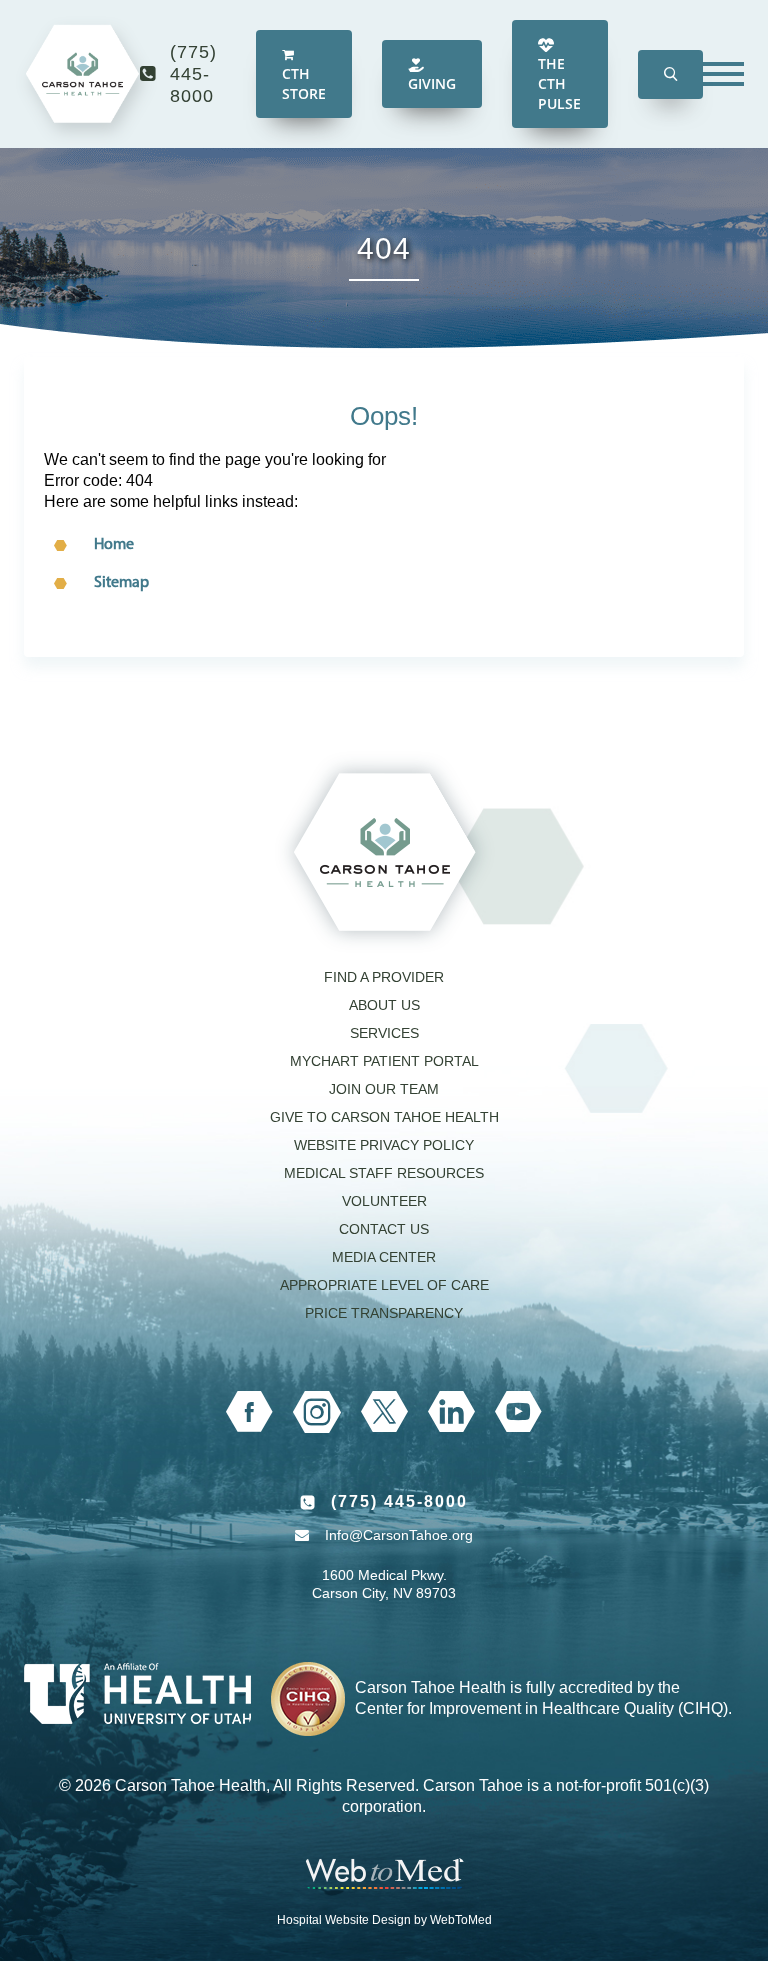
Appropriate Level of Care (384, 1285)
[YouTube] (518, 1412)
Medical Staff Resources (384, 1173)
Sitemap (121, 583)
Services (384, 1033)
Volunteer (384, 1201)
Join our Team (384, 1089)
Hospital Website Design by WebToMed (384, 1920)
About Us (384, 1005)
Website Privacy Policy (384, 1145)
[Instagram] (317, 1412)
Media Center (384, 1257)
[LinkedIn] (451, 1411)
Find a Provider (384, 977)
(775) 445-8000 (193, 74)
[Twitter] (384, 1411)
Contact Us (384, 1229)
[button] (670, 74)
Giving (432, 83)
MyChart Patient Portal (384, 1061)
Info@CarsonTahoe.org (399, 1535)
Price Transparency (384, 1313)
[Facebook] (249, 1412)
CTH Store (304, 83)
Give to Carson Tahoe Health (384, 1117)
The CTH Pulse (559, 83)
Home (114, 545)
